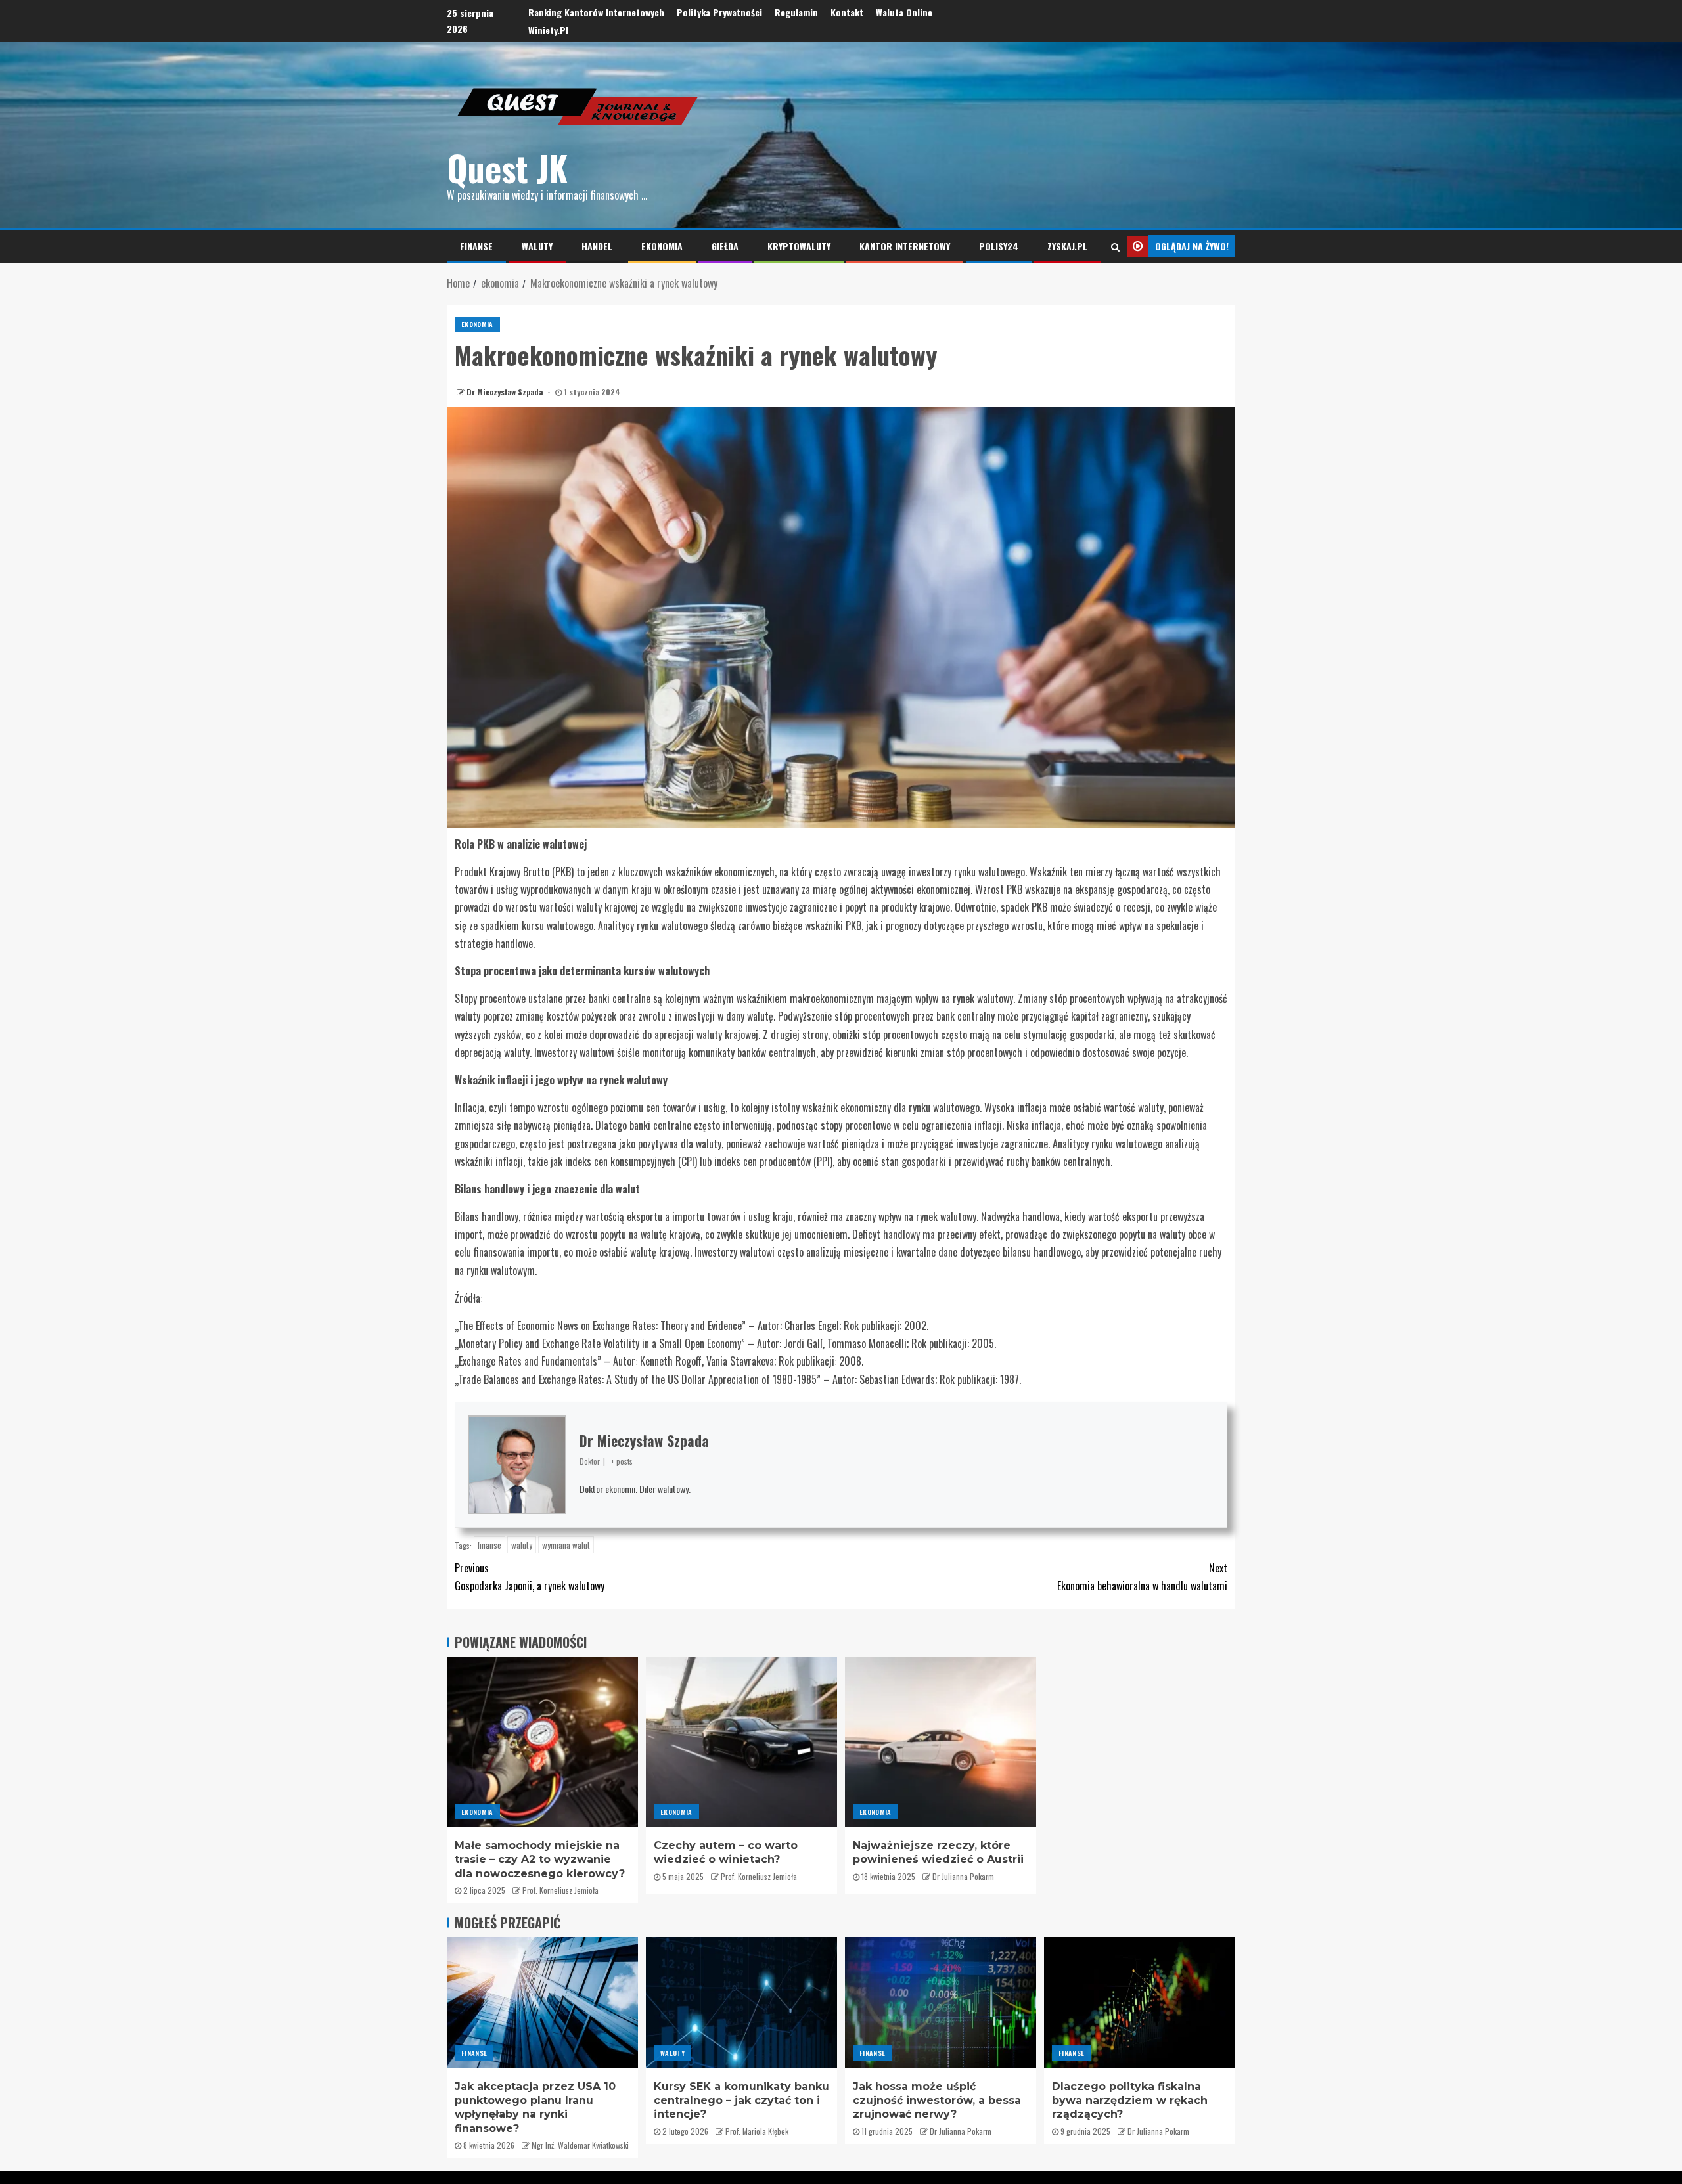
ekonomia (662, 246)
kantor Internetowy (905, 246)
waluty (537, 246)
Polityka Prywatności (719, 12)
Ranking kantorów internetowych (596, 12)
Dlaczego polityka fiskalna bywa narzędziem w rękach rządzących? (1130, 2101)
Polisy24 (999, 246)
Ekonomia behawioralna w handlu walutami (1142, 1577)
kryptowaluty (799, 246)
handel (597, 246)
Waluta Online (904, 12)
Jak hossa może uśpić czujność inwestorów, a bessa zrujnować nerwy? (937, 2101)
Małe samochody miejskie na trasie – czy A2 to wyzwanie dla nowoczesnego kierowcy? (540, 1860)
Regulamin (796, 12)
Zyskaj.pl (1067, 246)
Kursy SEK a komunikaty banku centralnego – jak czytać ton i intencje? (741, 2101)
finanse (476, 246)
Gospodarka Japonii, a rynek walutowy (530, 1577)
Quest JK (507, 168)
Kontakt (847, 12)
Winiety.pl (548, 30)
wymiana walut (566, 1545)
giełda (725, 246)
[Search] (1115, 246)
